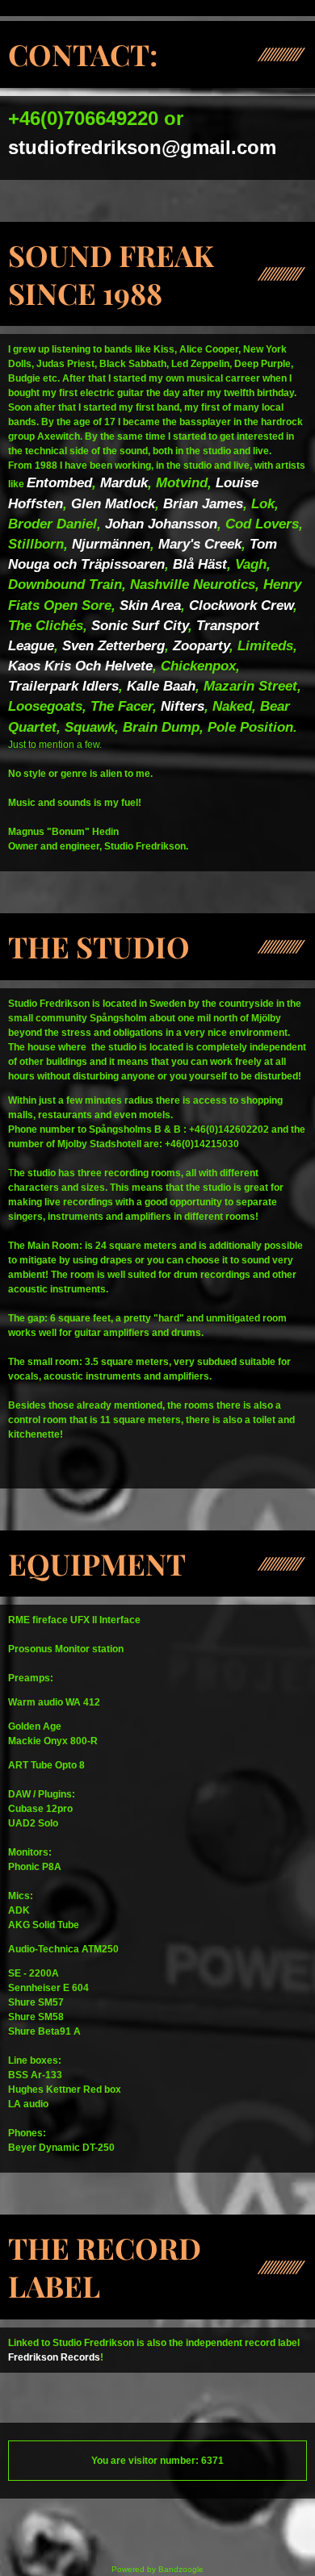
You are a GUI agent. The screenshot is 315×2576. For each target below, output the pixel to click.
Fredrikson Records (54, 2357)
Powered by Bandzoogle (157, 2569)
